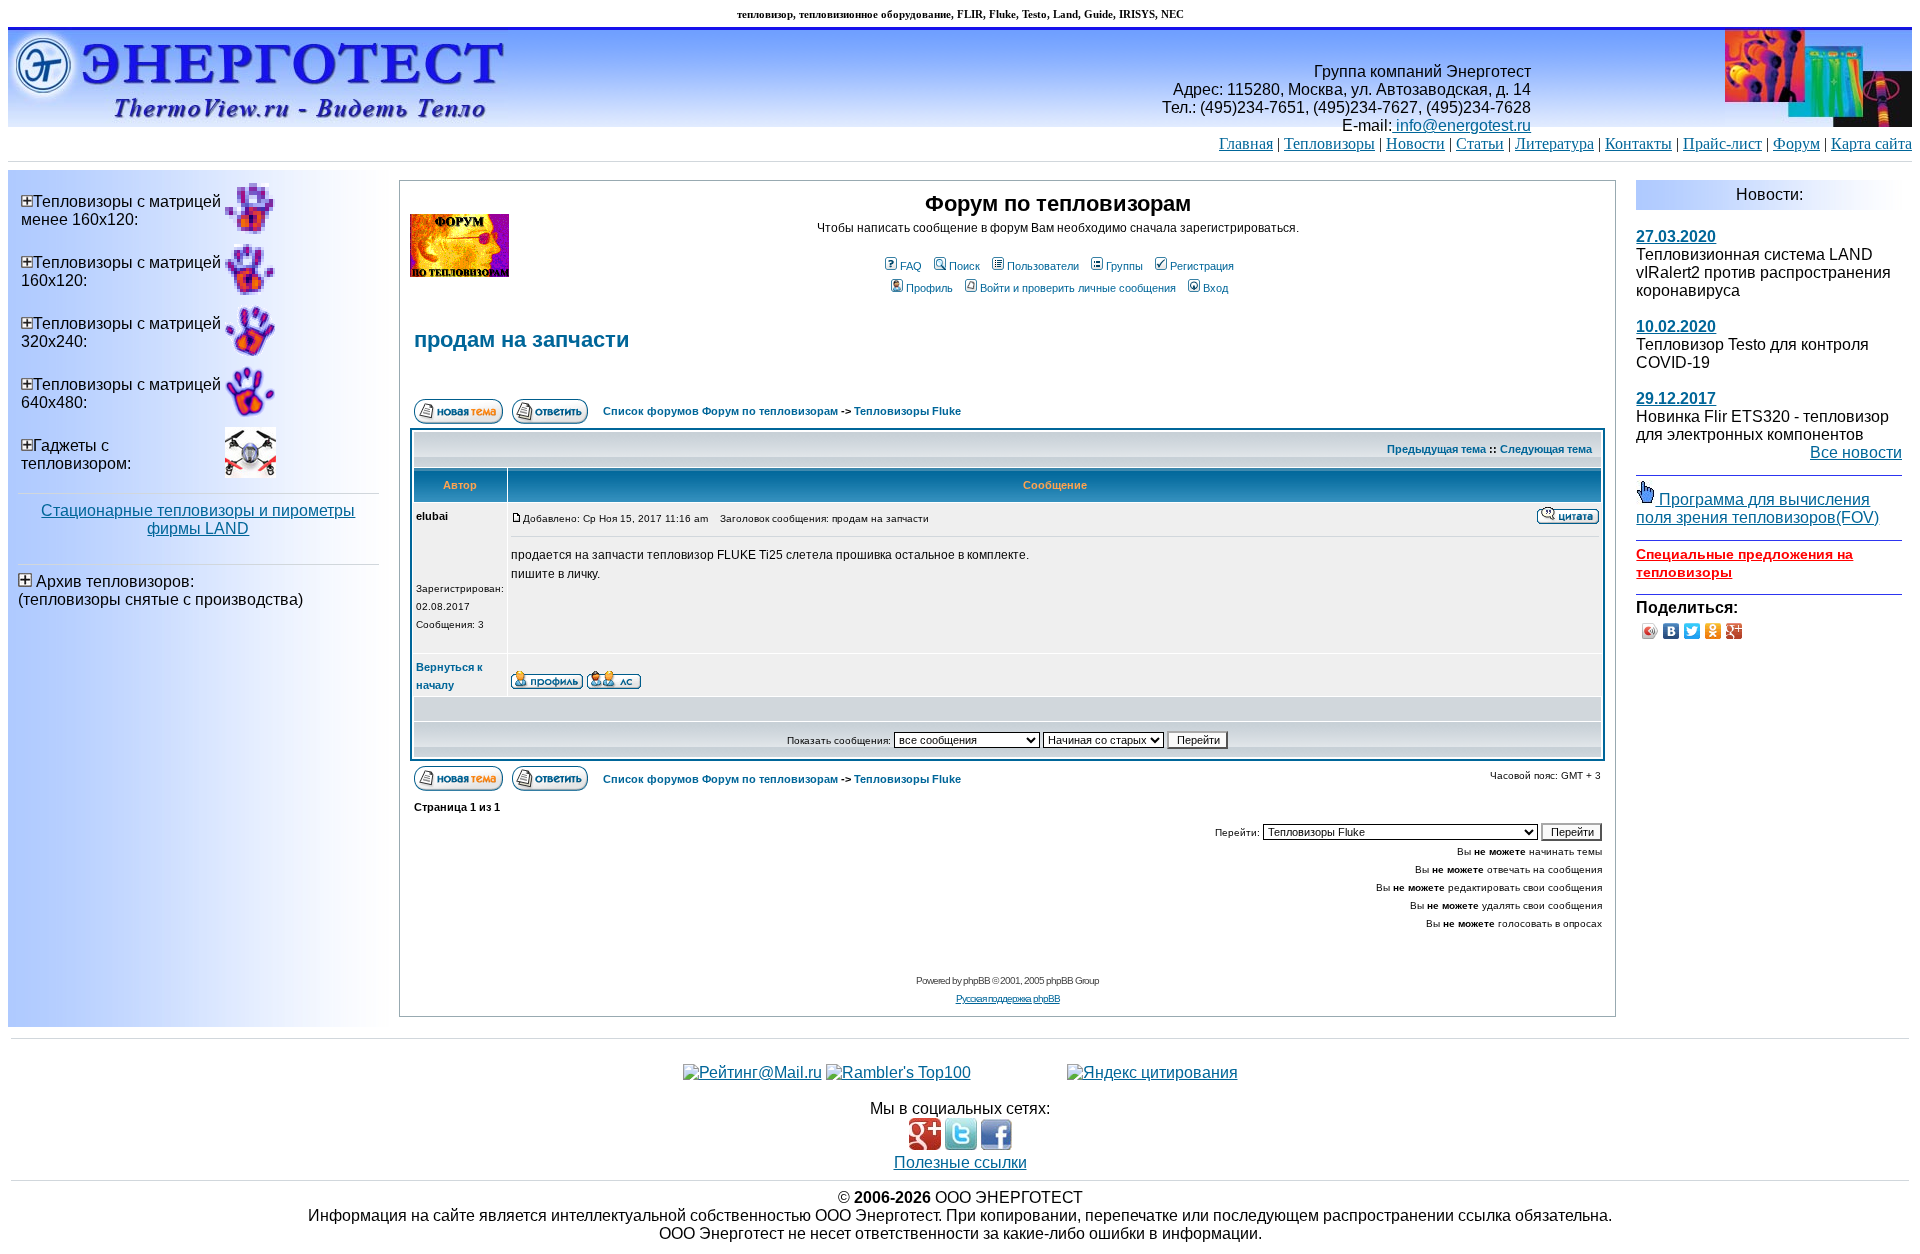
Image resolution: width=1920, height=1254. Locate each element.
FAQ (911, 266)
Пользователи (1043, 266)
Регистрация (1202, 266)
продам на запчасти (522, 339)
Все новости (1856, 452)
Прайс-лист (1722, 143)
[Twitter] (1692, 631)
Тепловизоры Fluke (907, 411)
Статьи (1480, 143)
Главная (1246, 143)
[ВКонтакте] (1671, 631)
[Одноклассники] (1713, 631)
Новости (1415, 143)
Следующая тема (1546, 449)
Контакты (1638, 143)
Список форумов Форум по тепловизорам (720, 411)
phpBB (976, 980)
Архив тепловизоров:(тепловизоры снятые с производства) (160, 590)
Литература (1554, 143)
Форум (1796, 143)
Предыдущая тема (1436, 449)
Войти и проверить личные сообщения (1078, 288)
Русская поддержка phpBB (1008, 998)
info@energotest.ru (1461, 125)
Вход (1215, 288)
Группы (1124, 266)
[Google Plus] (1734, 631)
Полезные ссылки (960, 1162)
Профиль (929, 288)
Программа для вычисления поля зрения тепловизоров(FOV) (1757, 508)
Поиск (964, 266)
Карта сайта (1871, 143)
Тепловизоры (1329, 143)
